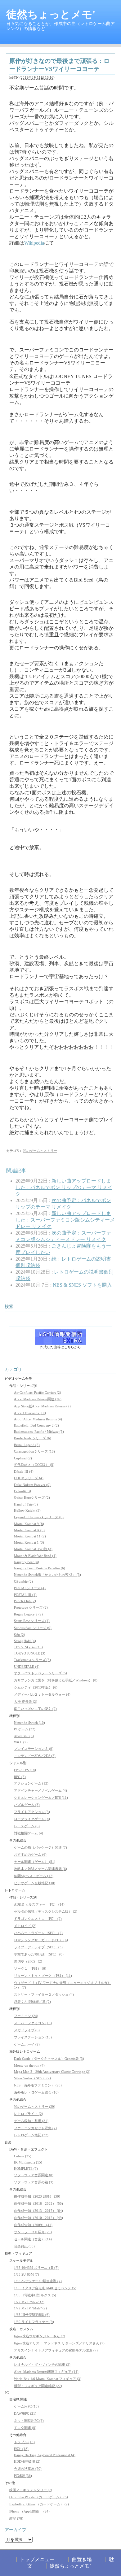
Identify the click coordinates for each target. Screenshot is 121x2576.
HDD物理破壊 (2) (27, 2461)
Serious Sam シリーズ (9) (33, 1628)
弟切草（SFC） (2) (28, 1961)
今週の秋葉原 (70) (28, 2469)
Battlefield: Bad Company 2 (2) (36, 1425)
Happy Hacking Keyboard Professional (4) (45, 2455)
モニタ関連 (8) (25, 2428)
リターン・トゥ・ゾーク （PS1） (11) (43, 1976)
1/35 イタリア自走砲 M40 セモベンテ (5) (45, 2288)
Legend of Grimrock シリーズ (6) (39, 1517)
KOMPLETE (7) (26, 2168)
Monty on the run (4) (29, 2065)
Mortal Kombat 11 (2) (30, 1536)
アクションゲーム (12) (31, 1783)
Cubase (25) (23, 2156)
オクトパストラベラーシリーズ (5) (40, 1673)
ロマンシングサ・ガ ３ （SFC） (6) (41, 1940)
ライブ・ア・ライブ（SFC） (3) (38, 1947)
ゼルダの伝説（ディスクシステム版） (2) (46, 1911)
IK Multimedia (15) (28, 2162)
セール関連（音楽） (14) (33, 2239)
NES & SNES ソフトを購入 (82, 1285)
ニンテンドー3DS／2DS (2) (35, 1756)
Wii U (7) (21, 1742)
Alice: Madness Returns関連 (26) (38, 1399)
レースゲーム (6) (27, 1826)
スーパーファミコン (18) (33, 2023)
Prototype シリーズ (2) (31, 1607)
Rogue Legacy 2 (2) (28, 1614)
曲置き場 (82, 2559)
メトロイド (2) (25, 1926)
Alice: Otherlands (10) (30, 1413)
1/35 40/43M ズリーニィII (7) (36, 2268)
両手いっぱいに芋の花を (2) (35, 1709)
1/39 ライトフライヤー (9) (34, 2322)
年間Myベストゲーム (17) (34, 1876)
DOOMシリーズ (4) (29, 1478)
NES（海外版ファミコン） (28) (38, 2085)
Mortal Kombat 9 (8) (29, 1524)
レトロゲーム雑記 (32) (31, 2135)
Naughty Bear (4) (27, 1562)
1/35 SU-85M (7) (27, 2274)
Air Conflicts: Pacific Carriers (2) (38, 1393)
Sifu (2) (20, 1635)
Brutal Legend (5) (27, 1445)
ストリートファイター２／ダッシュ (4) (44, 1994)
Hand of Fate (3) (26, 1504)
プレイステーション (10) (33, 2037)
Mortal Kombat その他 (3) (33, 1549)
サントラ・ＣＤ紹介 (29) (33, 2232)
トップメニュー (37, 2559)
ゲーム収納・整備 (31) (31, 2121)
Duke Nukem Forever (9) (32, 1485)
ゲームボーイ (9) (27, 2044)
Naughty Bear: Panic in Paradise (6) (40, 1568)
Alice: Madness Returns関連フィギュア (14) (46, 2372)
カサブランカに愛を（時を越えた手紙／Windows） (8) (56, 1680)
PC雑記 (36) (23, 2476)
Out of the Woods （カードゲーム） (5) (39, 2497)
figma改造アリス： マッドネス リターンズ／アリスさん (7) (59, 2343)
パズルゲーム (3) (27, 1805)
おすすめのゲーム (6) (30, 1855)
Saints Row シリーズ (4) (32, 1621)
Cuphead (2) (23, 1458)
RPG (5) (20, 1777)
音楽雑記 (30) (24, 2246)
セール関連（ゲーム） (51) (35, 1862)
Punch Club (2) (25, 1601)
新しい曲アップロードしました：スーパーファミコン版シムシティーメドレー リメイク (65, 1220)
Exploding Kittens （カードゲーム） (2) (39, 2504)
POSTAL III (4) (25, 1595)
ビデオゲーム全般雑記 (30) (35, 1883)
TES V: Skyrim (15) (28, 1647)
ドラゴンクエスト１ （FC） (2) (38, 1919)
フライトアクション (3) (32, 1812)
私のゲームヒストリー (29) (35, 2107)
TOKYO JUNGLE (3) (30, 1653)
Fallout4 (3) (22, 1491)
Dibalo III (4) (24, 1471)
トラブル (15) (24, 2442)
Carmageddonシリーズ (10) (34, 1451)
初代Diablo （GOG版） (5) (34, 1465)
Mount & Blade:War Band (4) (35, 1556)
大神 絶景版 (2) (26, 1702)
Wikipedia (34, 243)
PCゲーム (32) (25, 1729)
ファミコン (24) (26, 2016)
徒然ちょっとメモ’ (70, 2566)
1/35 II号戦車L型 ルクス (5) (35, 2295)
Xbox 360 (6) (24, 1736)
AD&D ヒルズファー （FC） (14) (39, 1904)
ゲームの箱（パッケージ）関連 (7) (40, 1847)
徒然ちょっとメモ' (51, 14)
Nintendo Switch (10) (29, 1723)
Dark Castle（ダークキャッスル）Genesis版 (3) (49, 2059)
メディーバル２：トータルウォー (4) (42, 1694)
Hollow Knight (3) (27, 1510)
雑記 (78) (16, 2518)
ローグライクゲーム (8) (32, 1819)
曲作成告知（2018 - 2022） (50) (38, 2203)
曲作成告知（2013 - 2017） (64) (38, 2211)
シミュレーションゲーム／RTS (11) (41, 1798)
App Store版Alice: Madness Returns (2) (42, 1406)
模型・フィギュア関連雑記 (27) (38, 2386)
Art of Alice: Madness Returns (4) (38, 1419)
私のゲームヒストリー (40, 1151)
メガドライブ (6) (27, 2030)
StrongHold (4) (25, 1641)
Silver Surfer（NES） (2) (32, 2078)
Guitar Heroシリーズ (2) (32, 1497)
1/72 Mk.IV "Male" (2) (30, 2308)
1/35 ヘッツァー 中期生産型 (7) (38, 2281)
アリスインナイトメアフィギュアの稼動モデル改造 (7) (56, 2350)
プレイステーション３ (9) (34, 1749)
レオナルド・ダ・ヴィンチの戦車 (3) (42, 2365)
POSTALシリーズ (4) (30, 1588)
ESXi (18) (21, 2449)
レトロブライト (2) (29, 2114)
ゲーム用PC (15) (26, 2406)
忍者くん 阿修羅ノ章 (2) (32, 2002)
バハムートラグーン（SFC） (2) (38, 1933)
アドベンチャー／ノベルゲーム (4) (40, 1790)
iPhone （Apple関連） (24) (29, 2511)
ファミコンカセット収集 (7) (35, 2128)
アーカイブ (16, 2530)
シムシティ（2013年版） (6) (36, 1687)
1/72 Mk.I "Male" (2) (29, 2302)
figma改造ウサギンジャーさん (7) (40, 2336)
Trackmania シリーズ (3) (32, 1660)
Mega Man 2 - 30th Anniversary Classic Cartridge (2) (52, 2072)
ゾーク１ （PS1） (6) (30, 1968)
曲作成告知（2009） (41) (33, 2225)
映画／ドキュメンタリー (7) (31, 2490)
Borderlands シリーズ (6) (33, 1438)
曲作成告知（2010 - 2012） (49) (38, 2218)
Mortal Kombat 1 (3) (29, 1542)
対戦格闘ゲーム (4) (29, 1833)
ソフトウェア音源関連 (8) (34, 2175)
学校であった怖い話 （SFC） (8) (39, 1954)
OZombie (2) (23, 1581)
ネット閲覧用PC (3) (29, 2421)
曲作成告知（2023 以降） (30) (37, 2196)
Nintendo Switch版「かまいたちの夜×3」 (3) (47, 1575)
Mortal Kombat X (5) (29, 1530)
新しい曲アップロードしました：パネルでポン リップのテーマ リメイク (64, 1187)
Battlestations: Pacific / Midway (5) (39, 1432)
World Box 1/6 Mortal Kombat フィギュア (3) (48, 2379)
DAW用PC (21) (25, 2413)
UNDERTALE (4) (27, 1667)
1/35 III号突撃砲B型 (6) (32, 2315)
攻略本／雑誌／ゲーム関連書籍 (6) (40, 1869)
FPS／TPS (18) (25, 1770)
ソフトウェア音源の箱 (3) (34, 2182)
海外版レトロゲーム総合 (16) (36, 2092)
